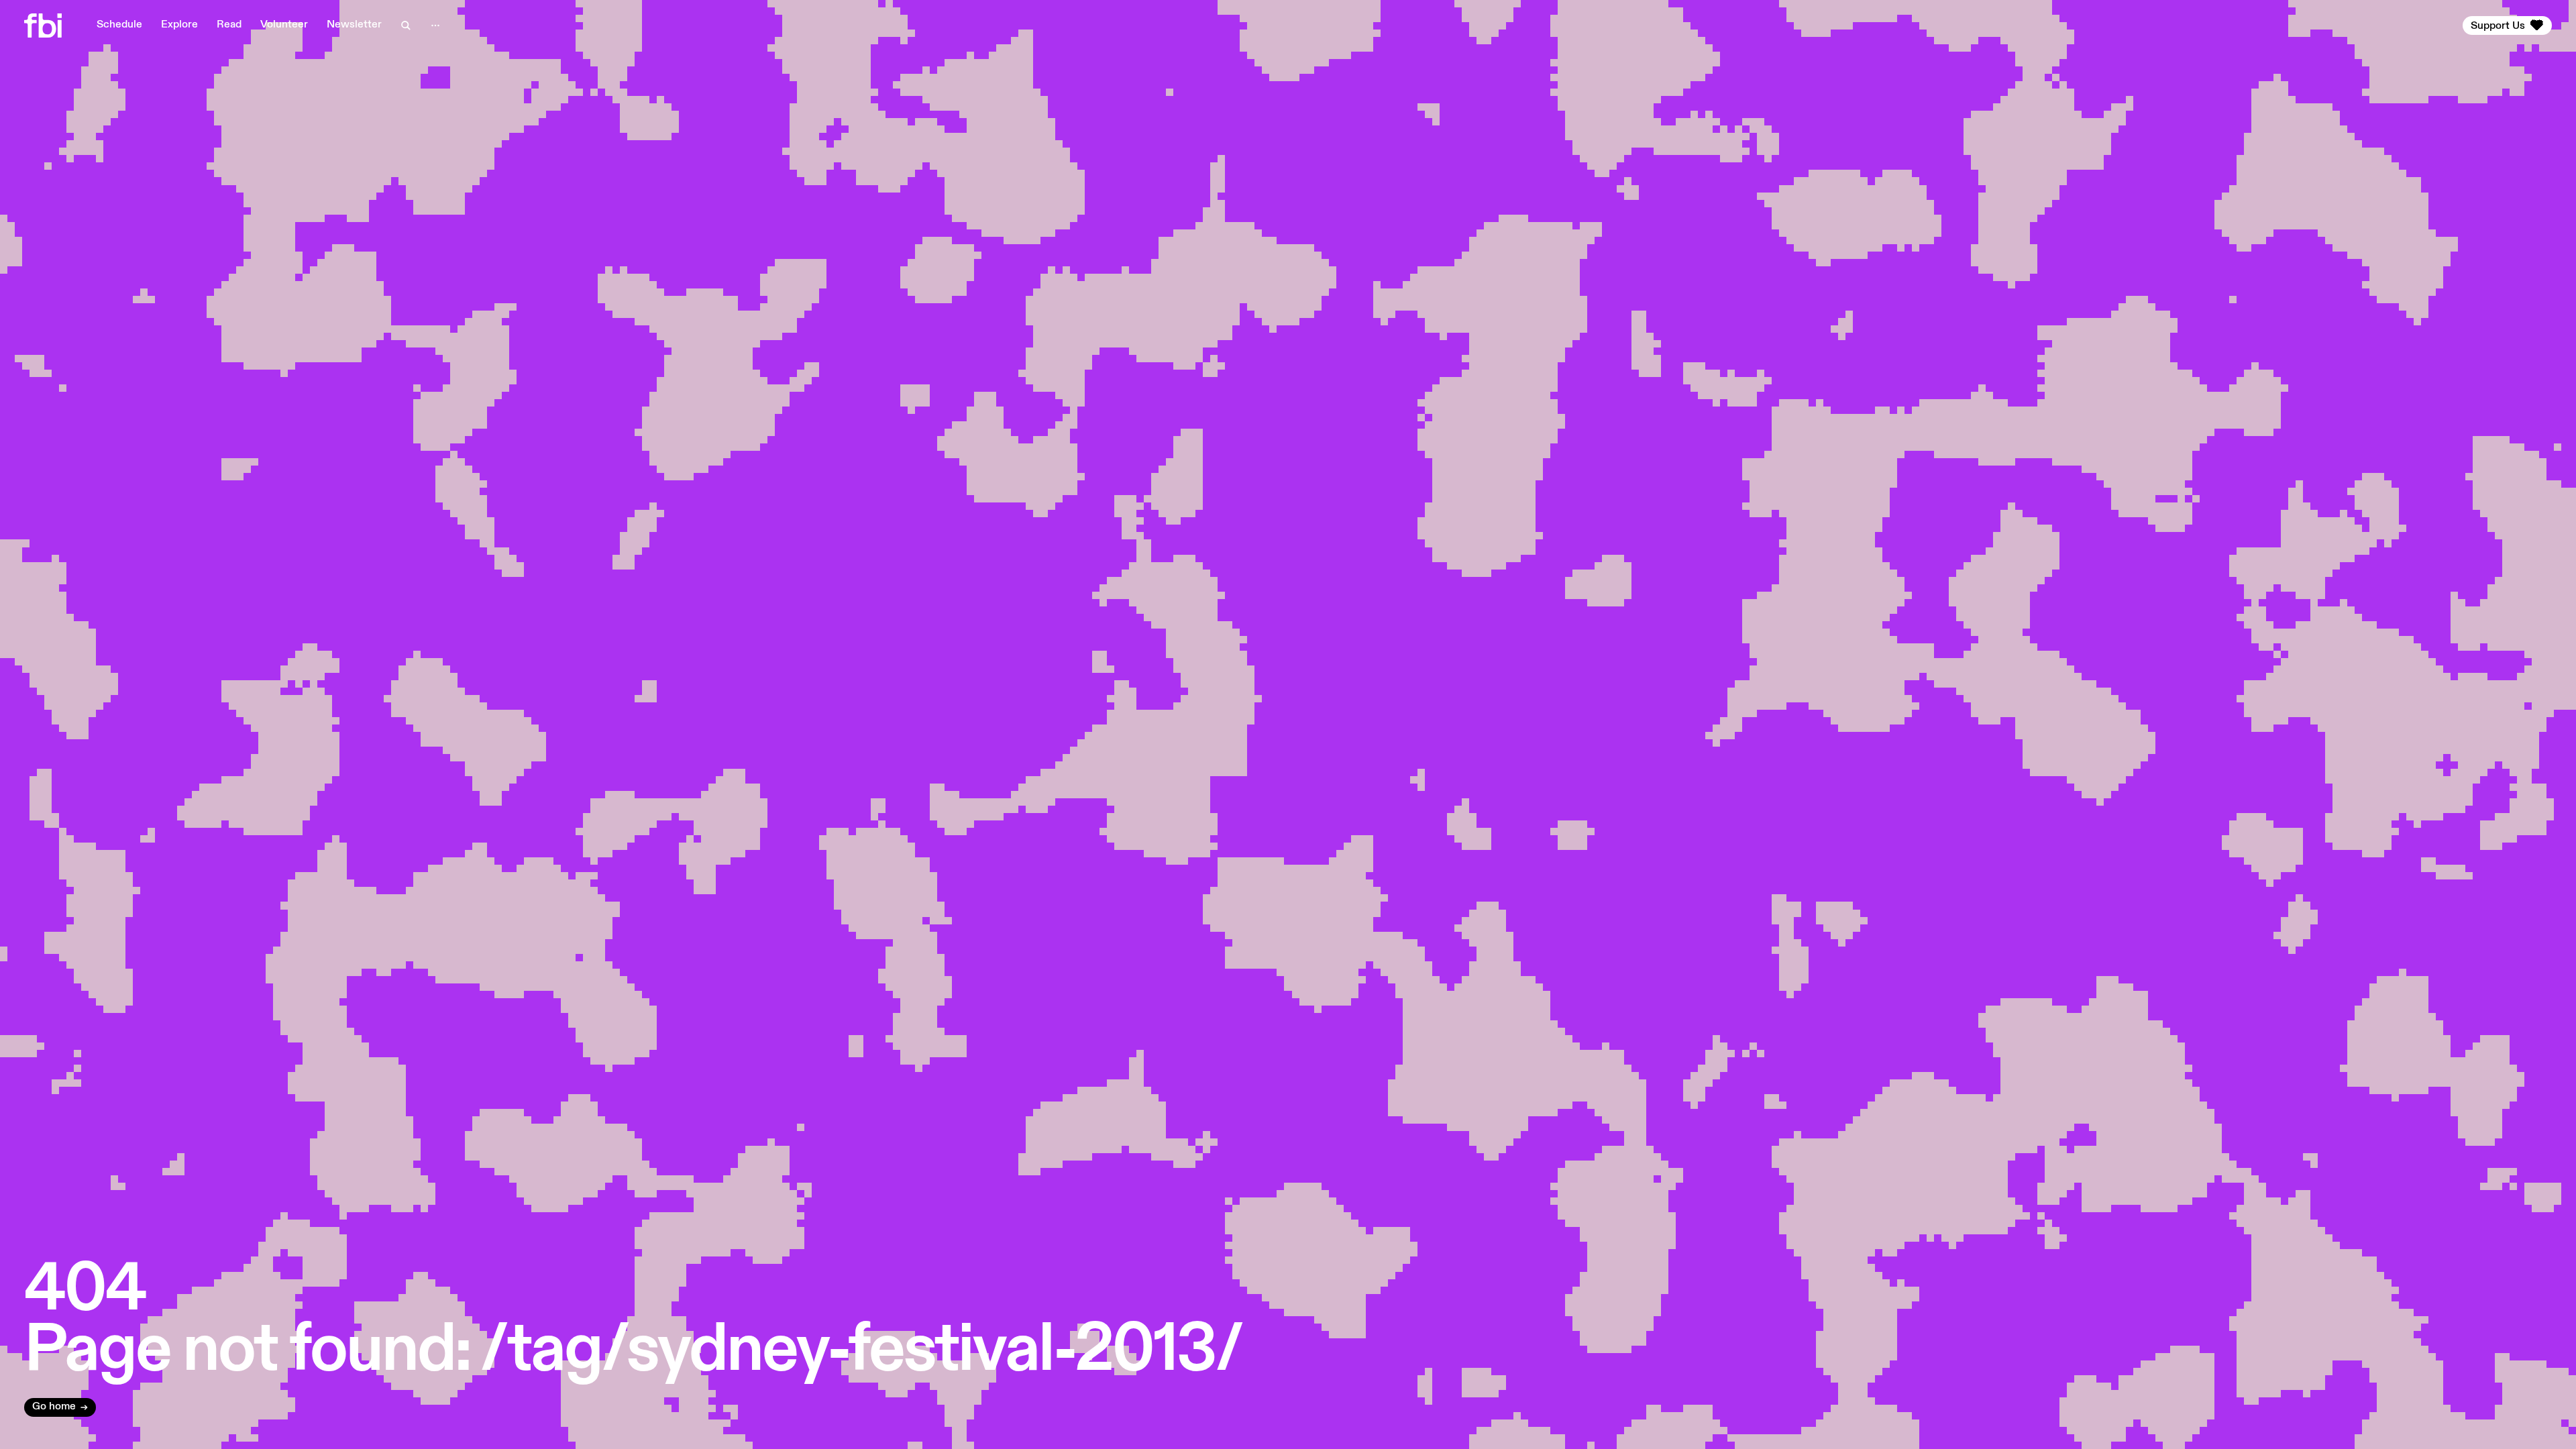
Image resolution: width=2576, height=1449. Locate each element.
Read (229, 25)
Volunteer (284, 25)
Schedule (119, 25)
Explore (179, 25)
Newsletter (354, 25)
